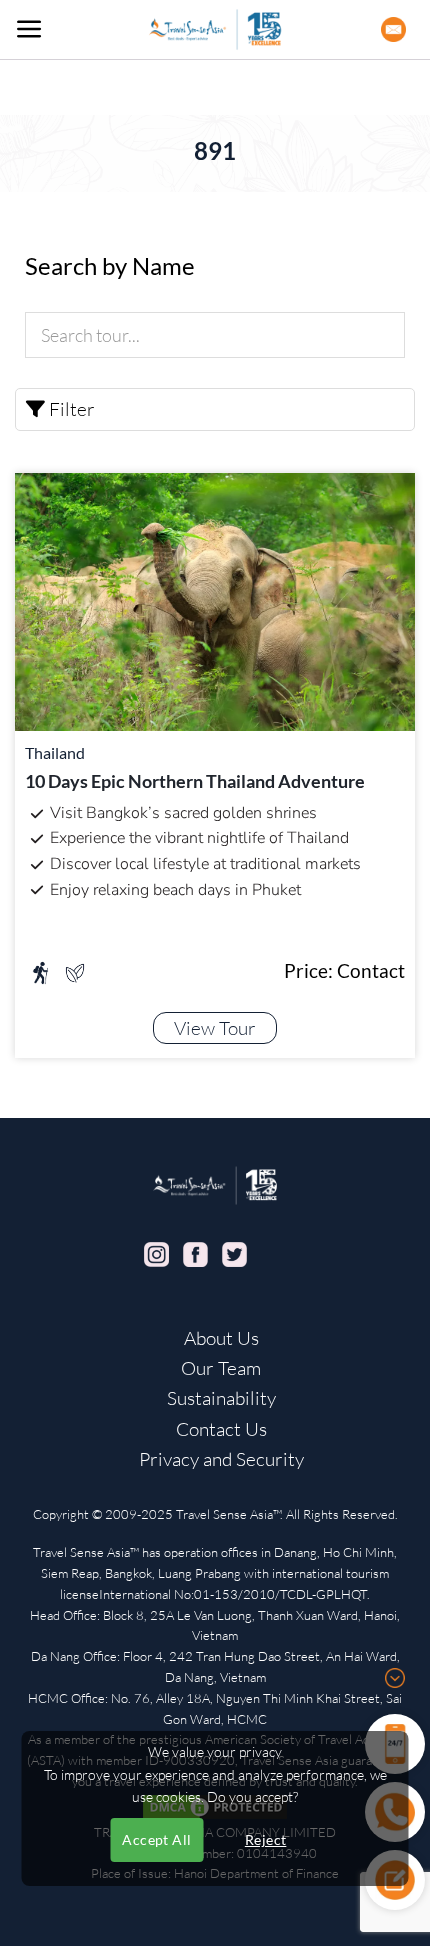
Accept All (156, 1839)
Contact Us (221, 1429)
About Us (221, 1338)
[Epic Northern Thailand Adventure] (215, 599)
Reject (266, 1839)
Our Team (221, 1368)
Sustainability (221, 1398)
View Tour (215, 1028)
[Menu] (29, 29)
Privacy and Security (221, 1459)
